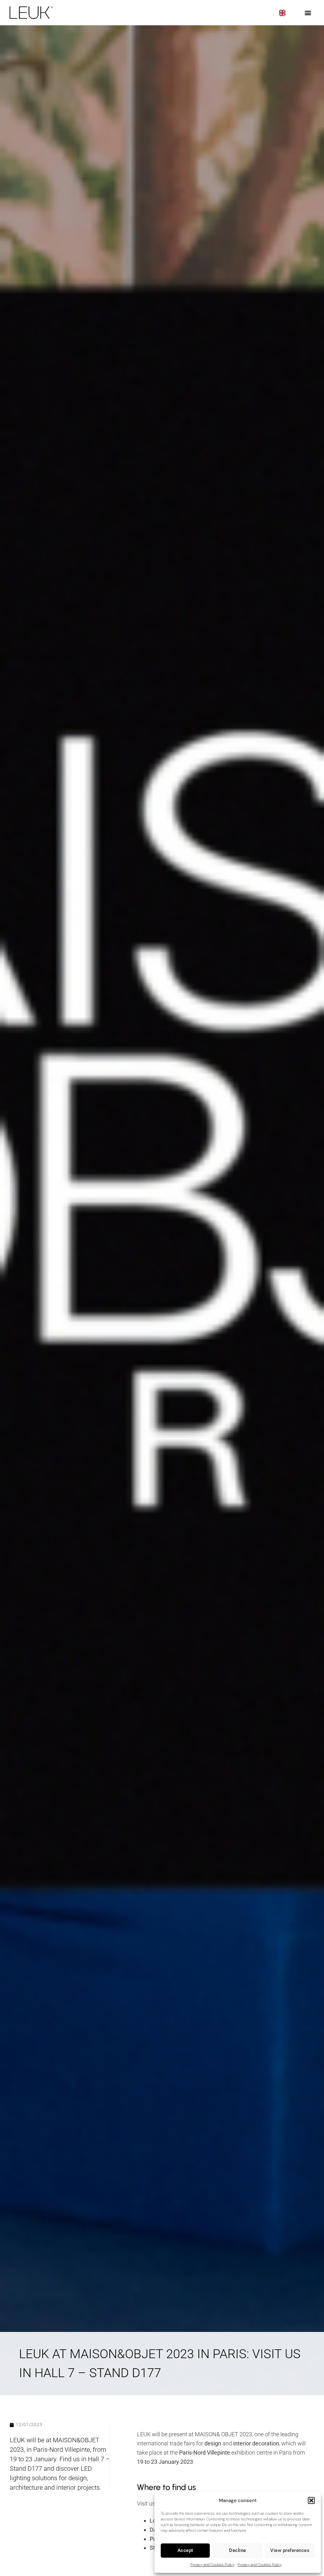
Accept (185, 2550)
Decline (238, 2550)
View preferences (290, 2550)
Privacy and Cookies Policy (212, 2565)
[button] (311, 2500)
